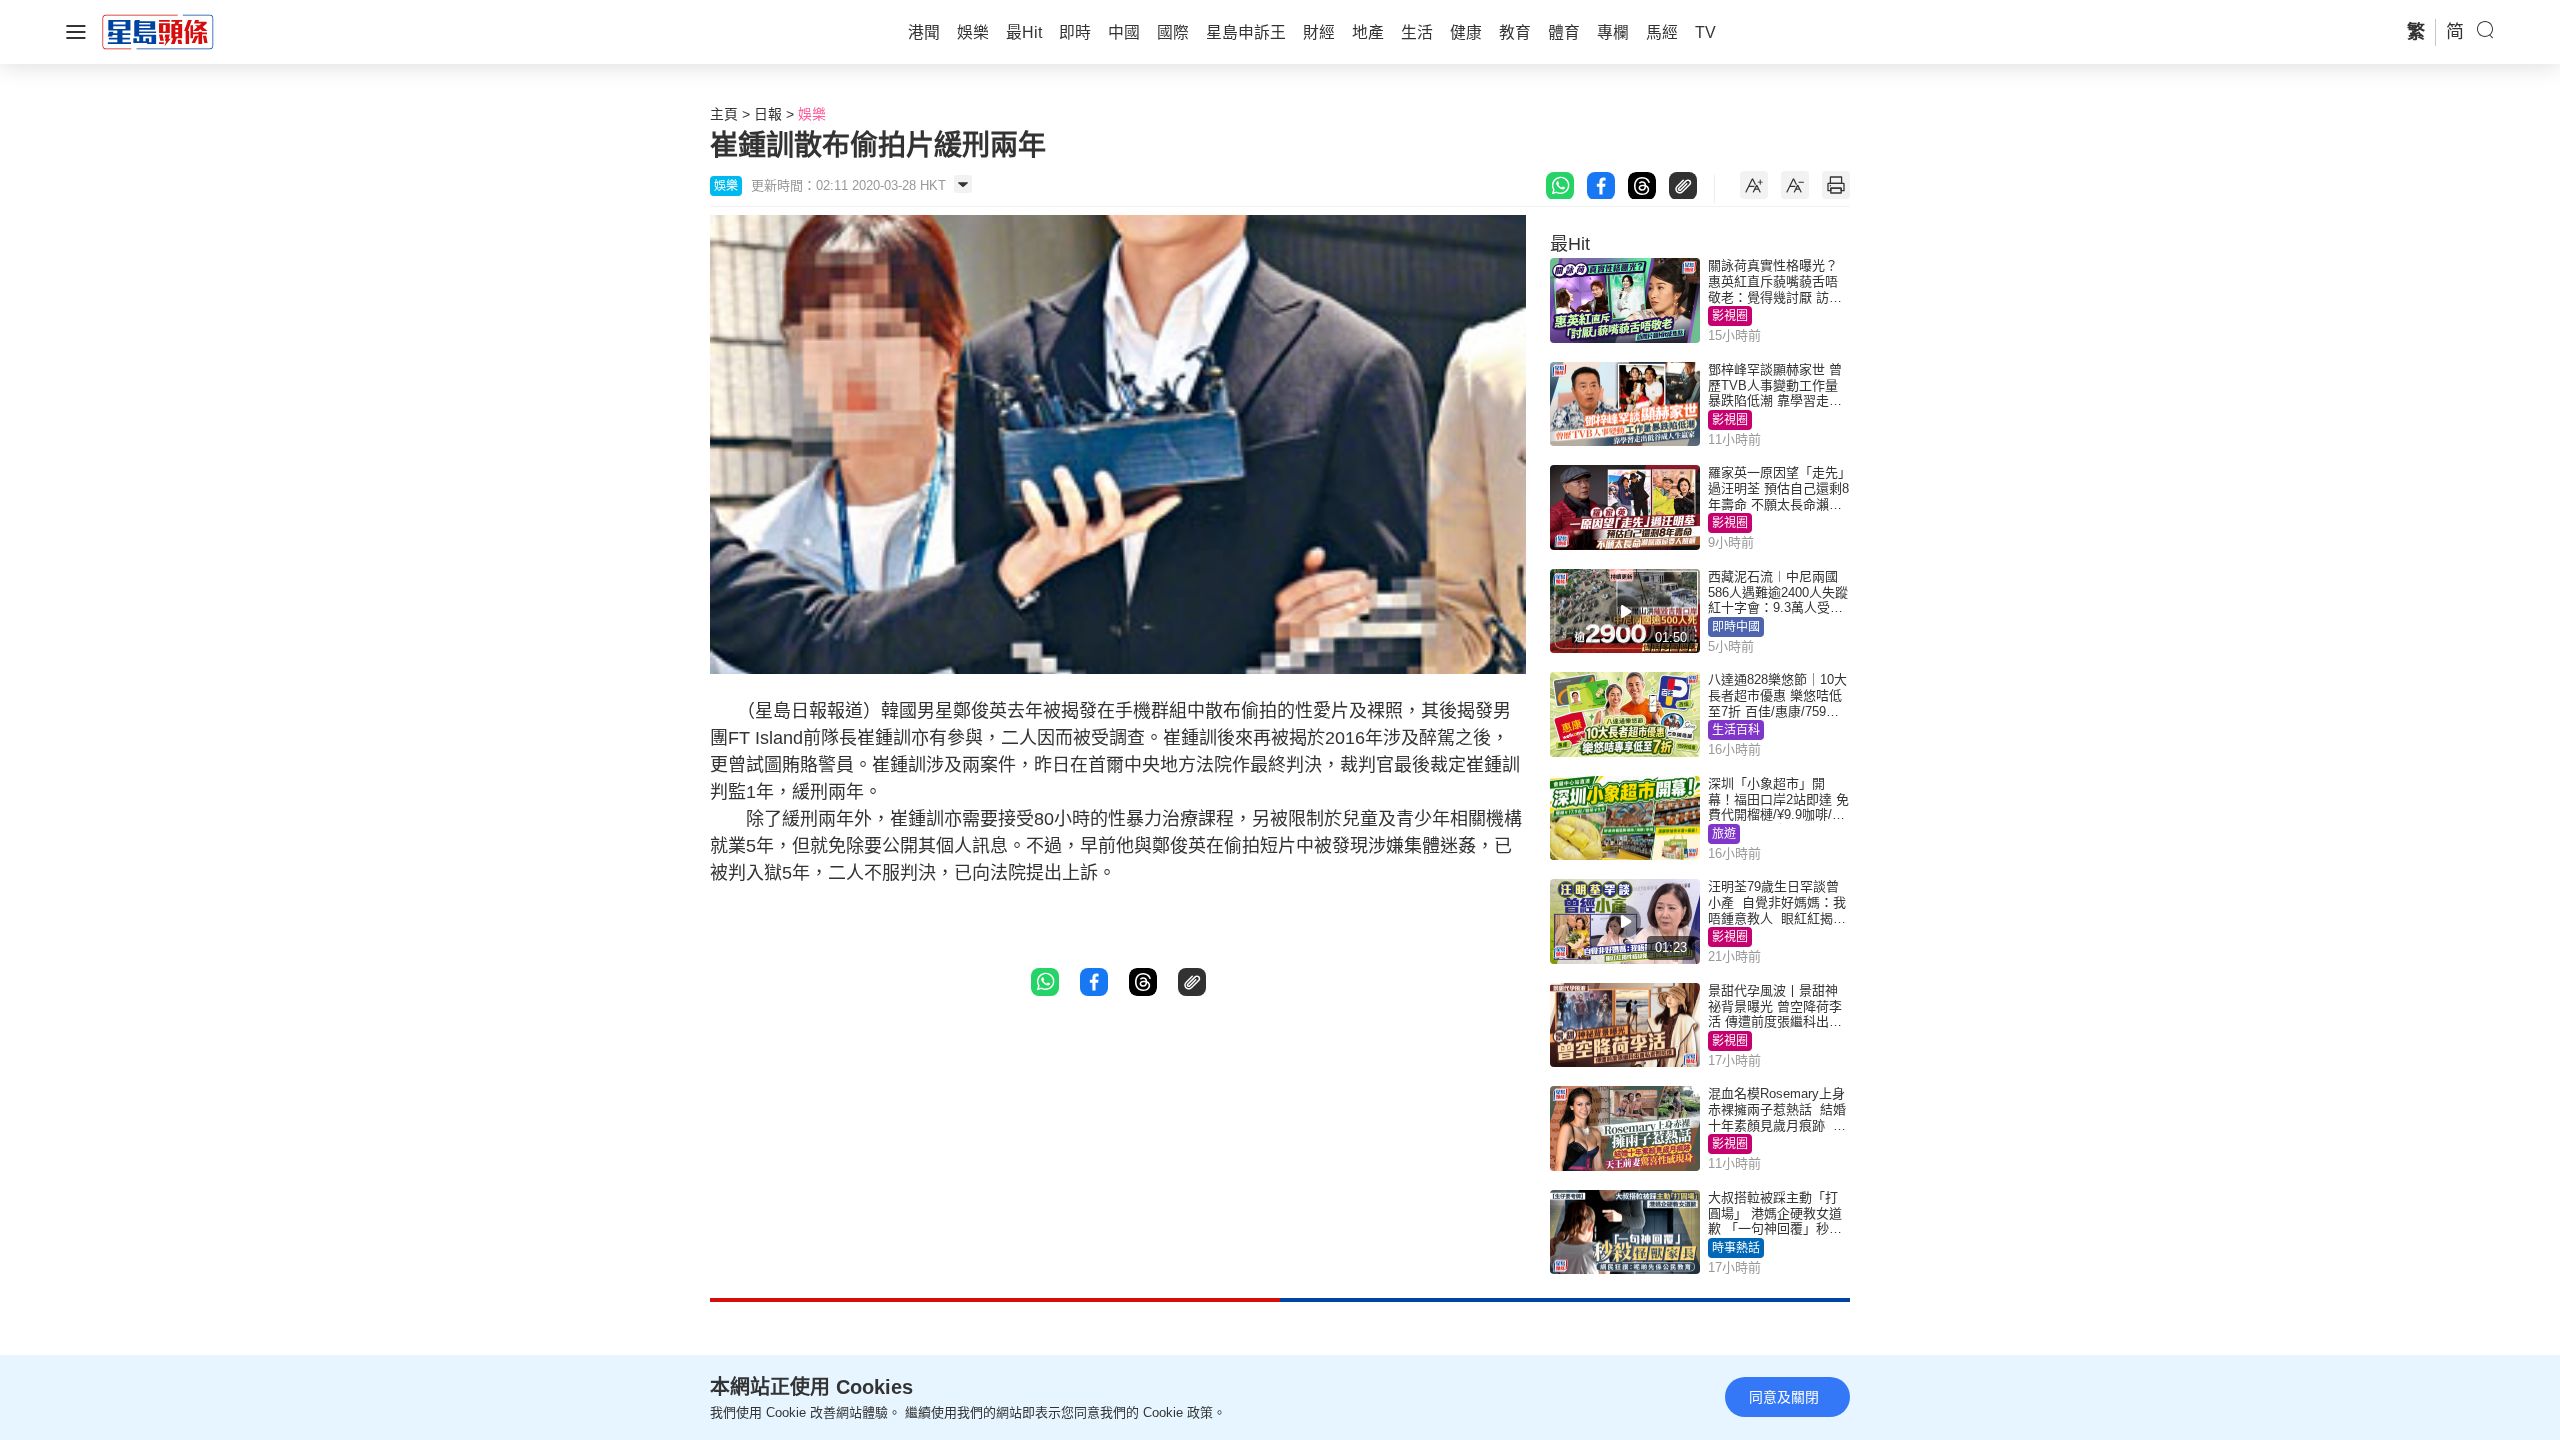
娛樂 (812, 114)
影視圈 (1730, 316)
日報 (768, 114)
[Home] (158, 31)
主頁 (724, 114)
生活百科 (1736, 730)
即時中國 (1736, 627)
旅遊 (1724, 834)
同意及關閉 (1784, 1397)
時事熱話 (1736, 1248)
